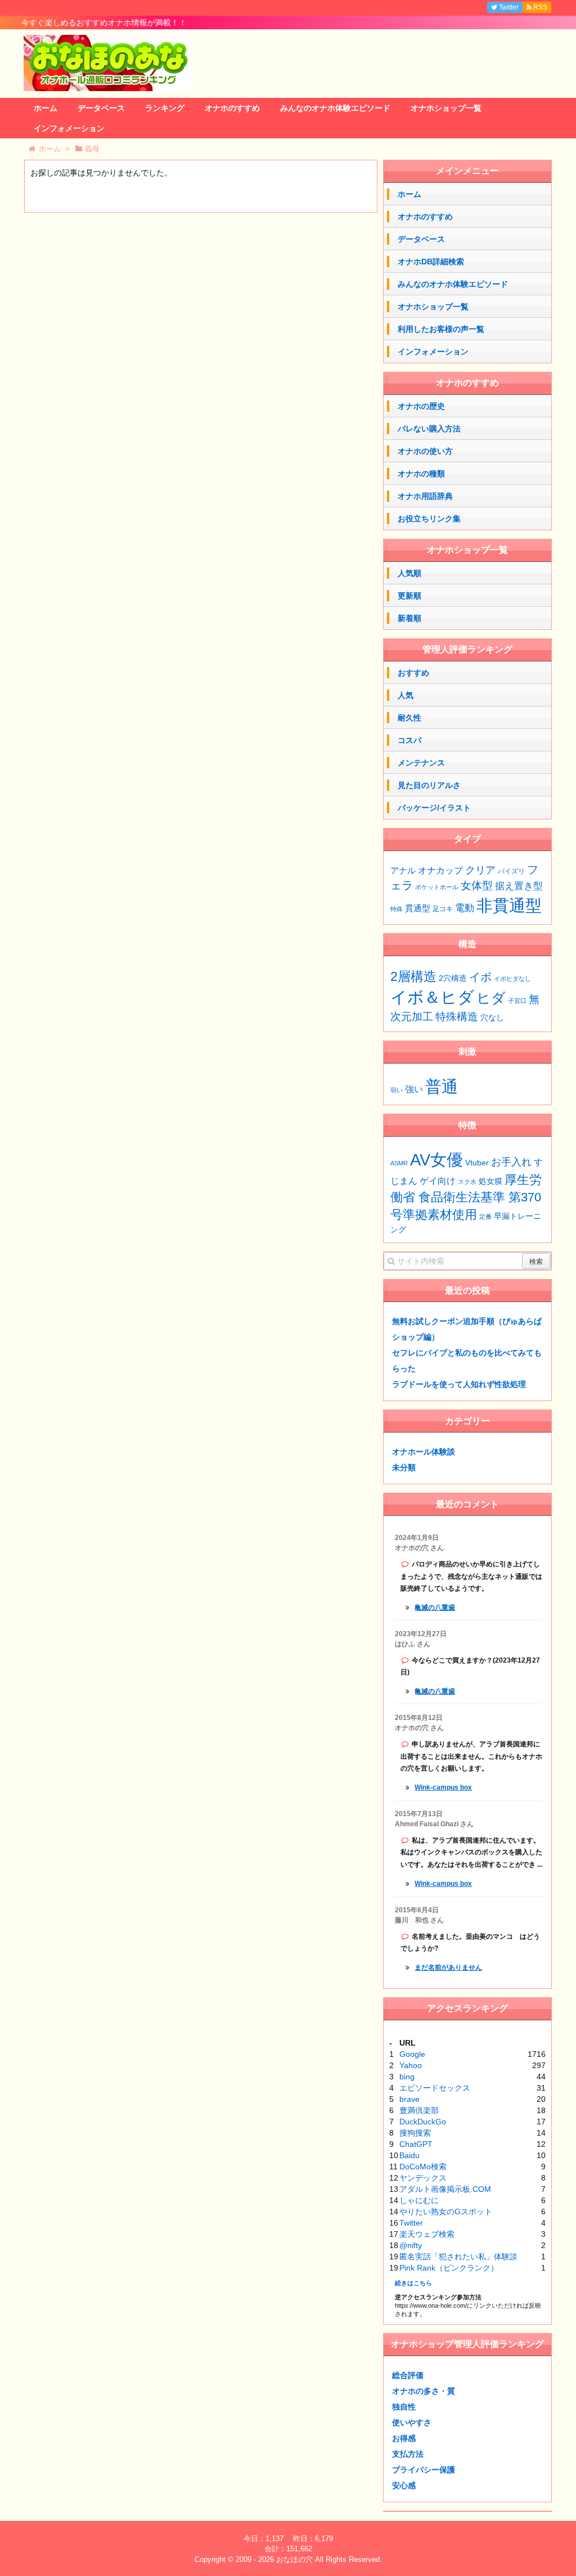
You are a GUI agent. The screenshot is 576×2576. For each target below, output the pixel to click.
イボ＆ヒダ (432, 997)
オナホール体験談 (424, 1452)
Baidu (409, 2155)
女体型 (477, 885)
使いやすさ (412, 2422)
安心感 (404, 2485)
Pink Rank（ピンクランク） (449, 2268)
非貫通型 (509, 905)
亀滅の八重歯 (435, 1607)
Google (412, 2054)
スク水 (467, 1182)
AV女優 (436, 1159)
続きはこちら (413, 2283)
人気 (406, 695)
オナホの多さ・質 (424, 2391)
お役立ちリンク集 (429, 519)
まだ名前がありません (448, 1967)
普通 (442, 1086)
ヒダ (491, 998)
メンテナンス (421, 763)
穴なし (492, 1018)
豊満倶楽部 (419, 2110)
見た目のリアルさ (429, 785)
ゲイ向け (438, 1181)
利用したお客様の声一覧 (441, 329)
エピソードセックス (435, 2088)
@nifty (411, 2245)
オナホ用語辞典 (425, 496)
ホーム (46, 108)
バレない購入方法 (429, 429)
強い (414, 1089)
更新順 (409, 596)
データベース (101, 108)
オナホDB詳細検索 (431, 262)
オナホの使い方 (425, 451)
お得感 (404, 2438)
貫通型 (418, 908)
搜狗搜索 (415, 2133)
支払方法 (408, 2454)
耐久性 (409, 718)
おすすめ (413, 673)
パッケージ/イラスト (434, 808)
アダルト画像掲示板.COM (445, 2189)
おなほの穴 (294, 2559)
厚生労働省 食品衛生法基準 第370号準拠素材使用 (466, 1197)
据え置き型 (519, 886)
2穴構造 (453, 978)
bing (407, 2077)
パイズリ (511, 871)
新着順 (409, 618)
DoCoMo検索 (423, 2167)
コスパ (409, 740)
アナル (403, 871)
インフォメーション (69, 128)
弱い (397, 1090)
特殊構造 (457, 1017)
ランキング (165, 108)
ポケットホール (437, 887)
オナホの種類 (421, 474)
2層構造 (413, 976)
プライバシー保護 (424, 2470)
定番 (485, 1217)
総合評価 (408, 2375)
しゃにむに (419, 2200)
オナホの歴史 (421, 406)
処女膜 (490, 1181)
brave (409, 2099)
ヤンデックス (423, 2178)
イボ (480, 977)
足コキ (443, 909)
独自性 (404, 2407)
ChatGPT (416, 2144)
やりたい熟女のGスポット (446, 2212)
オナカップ (440, 870)
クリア (480, 870)
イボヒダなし (512, 979)
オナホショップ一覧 (446, 108)
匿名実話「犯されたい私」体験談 (458, 2257)
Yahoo (411, 2065)
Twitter (411, 2223)
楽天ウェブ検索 (427, 2234)
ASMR (399, 1163)
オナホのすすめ (232, 108)
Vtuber (477, 1163)
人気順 (409, 573)
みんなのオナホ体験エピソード (335, 108)
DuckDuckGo (423, 2122)
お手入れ (511, 1162)
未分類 (404, 1467)
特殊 (397, 909)
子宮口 (517, 1001)
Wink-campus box (443, 1787)
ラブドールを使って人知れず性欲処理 (459, 1384)
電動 (465, 908)
